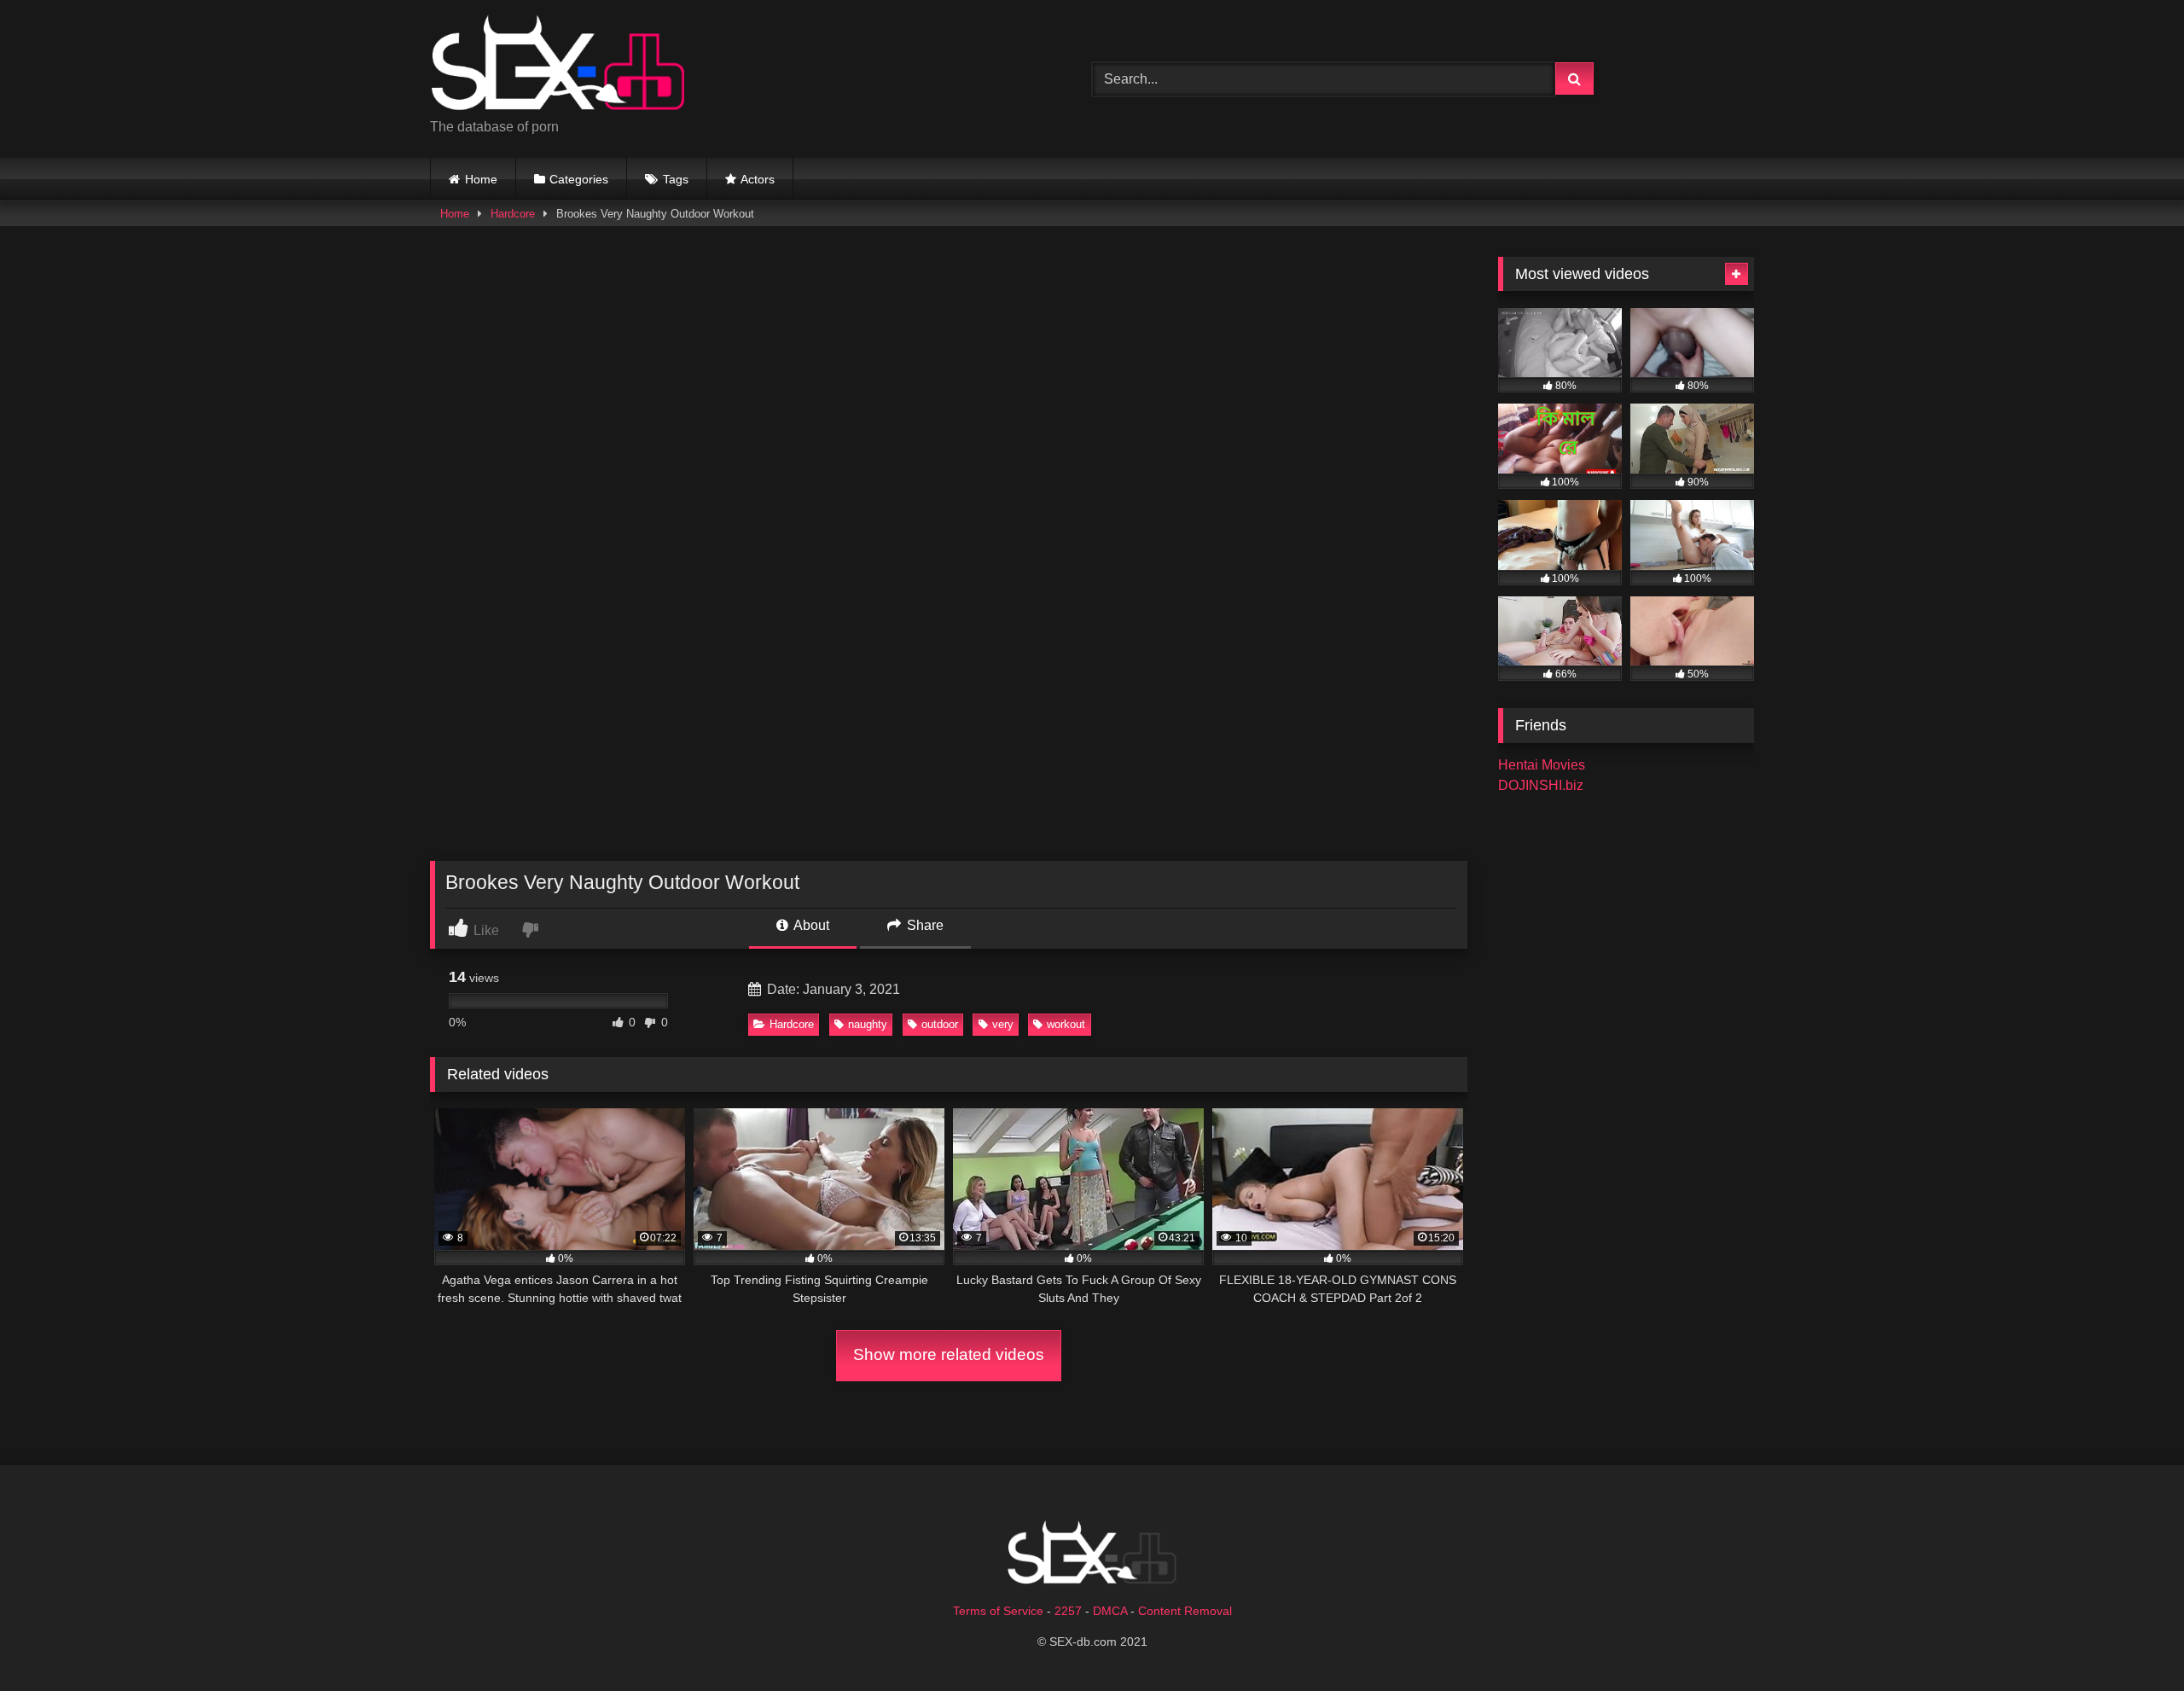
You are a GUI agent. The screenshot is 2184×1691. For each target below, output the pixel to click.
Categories (579, 179)
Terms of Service (998, 1611)
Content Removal (1185, 1611)
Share (924, 925)
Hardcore (513, 214)
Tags (676, 179)
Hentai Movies (1542, 765)
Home (481, 179)
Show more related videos (949, 1354)
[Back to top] (2131, 1640)
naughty (868, 1024)
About (810, 925)
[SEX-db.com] (558, 65)
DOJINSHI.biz (1541, 785)
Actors (758, 179)
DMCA (1110, 1611)
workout (1066, 1024)
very (1003, 1024)
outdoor (940, 1024)
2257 (1068, 1611)
